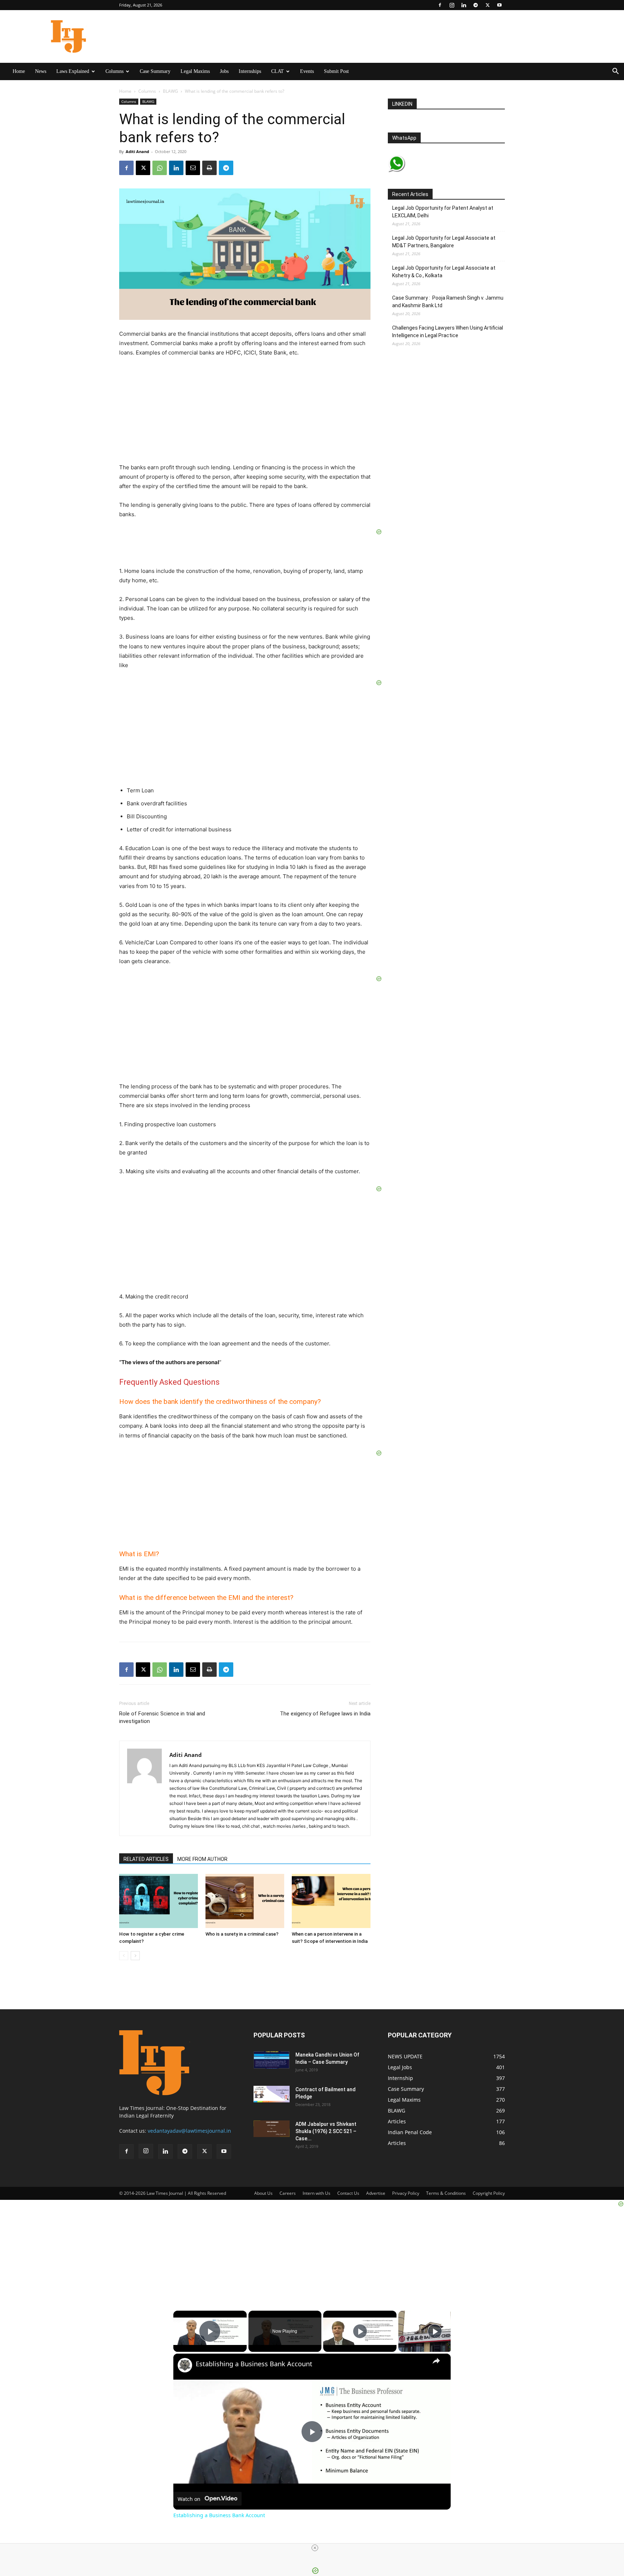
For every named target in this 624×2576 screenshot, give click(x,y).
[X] (487, 5)
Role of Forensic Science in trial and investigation (162, 1717)
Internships (250, 71)
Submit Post (336, 71)
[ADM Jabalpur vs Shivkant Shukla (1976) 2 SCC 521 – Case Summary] (272, 2129)
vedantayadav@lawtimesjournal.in (189, 2131)
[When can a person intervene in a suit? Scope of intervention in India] (331, 1901)
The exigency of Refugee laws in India (325, 1714)
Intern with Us (317, 2193)
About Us (263, 2193)
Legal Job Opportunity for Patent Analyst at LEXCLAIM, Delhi (443, 212)
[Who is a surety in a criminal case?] (245, 1901)
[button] (615, 72)
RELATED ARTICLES (146, 1859)
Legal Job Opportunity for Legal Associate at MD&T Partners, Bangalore (444, 242)
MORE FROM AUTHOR (202, 1859)
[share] (436, 2361)
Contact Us (348, 2193)
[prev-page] (124, 1956)
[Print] (209, 168)
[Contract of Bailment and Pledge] (272, 2094)
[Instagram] (452, 5)
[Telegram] (476, 5)
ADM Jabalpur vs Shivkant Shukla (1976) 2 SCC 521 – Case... (326, 2131)
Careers (288, 2193)
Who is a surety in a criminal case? (242, 1934)
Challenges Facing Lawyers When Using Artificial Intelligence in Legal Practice (448, 332)
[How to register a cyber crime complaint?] (159, 1901)
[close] (315, 2548)
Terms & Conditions (446, 2193)
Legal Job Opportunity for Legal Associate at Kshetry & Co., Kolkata (444, 272)
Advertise (376, 2193)
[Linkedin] (464, 5)
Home (19, 71)
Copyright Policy (489, 2193)
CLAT (278, 71)
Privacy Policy (406, 2193)
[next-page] (135, 1956)
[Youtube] (499, 5)
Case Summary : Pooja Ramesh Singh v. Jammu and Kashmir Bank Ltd (448, 302)
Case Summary (155, 71)
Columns (114, 71)
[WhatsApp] (160, 168)
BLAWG (170, 91)
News (41, 71)
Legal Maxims (195, 71)
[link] (185, 2365)
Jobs (224, 71)
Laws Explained (73, 71)
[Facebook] (440, 5)
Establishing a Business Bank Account (254, 2364)
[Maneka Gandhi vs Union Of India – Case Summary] (272, 2060)
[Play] (360, 2331)
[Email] (193, 168)
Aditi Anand (137, 151)
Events (307, 71)
